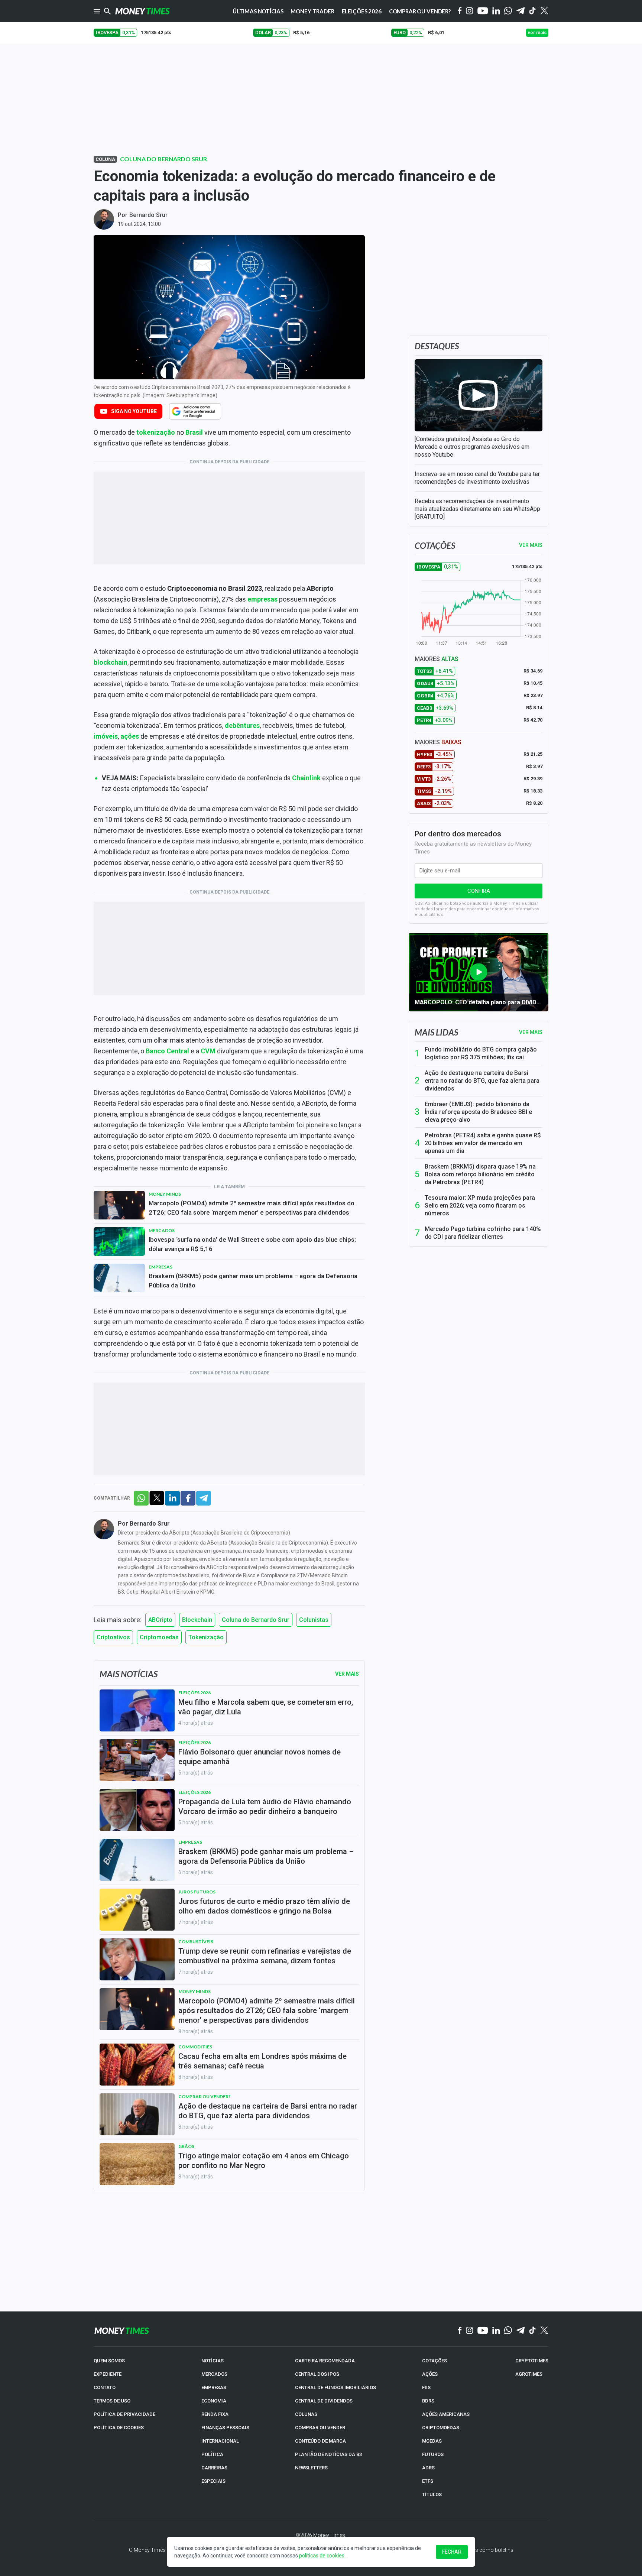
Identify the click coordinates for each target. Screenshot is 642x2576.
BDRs (428, 2401)
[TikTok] (533, 2331)
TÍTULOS (432, 2494)
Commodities (195, 2047)
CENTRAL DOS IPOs (317, 2374)
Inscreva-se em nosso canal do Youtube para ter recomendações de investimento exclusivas (477, 478)
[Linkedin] (496, 11)
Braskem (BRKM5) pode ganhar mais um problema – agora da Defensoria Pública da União (253, 1281)
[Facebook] (460, 11)
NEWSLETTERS (311, 2468)
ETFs (428, 2481)
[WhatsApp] (508, 11)
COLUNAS (306, 2414)
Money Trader (312, 11)
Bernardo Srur (148, 215)
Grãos (186, 2146)
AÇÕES (430, 2374)
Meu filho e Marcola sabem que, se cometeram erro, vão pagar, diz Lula (266, 1707)
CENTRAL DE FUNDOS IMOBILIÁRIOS (335, 2387)
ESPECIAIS (213, 2481)
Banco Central (167, 1051)
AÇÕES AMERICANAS (446, 2414)
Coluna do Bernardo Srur (163, 159)
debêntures (242, 725)
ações (130, 736)
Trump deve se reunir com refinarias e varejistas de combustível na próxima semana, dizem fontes (265, 1956)
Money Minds (165, 1194)
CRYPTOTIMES (532, 2361)
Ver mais (531, 1032)
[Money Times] (142, 11)
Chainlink (306, 778)
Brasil (194, 432)
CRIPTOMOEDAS (441, 2428)
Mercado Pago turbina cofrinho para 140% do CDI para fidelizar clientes (483, 1233)
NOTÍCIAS (213, 2361)
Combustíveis (196, 1942)
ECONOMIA (214, 2401)
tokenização (156, 432)
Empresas (160, 1267)
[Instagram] (470, 11)
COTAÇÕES (435, 2361)
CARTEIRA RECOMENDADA (325, 2361)
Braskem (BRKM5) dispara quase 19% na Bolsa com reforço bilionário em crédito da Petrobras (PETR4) (480, 1174)
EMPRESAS (214, 2387)
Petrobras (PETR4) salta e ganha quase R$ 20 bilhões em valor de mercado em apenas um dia (483, 1143)
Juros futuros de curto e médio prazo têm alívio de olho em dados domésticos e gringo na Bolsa (264, 1906)
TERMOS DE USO (112, 2401)
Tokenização (206, 1637)
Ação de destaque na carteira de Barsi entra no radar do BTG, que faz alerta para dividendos (482, 1081)
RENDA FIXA (215, 2414)
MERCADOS (214, 2374)
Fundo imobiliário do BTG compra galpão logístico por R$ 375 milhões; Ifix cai (481, 1053)
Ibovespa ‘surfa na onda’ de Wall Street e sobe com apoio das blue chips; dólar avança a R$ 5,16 (252, 1244)
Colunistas (314, 1620)
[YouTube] (483, 11)
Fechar (452, 2552)
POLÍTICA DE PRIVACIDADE (124, 2414)
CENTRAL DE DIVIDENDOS (324, 2401)
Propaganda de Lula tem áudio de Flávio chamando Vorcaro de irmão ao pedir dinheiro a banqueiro (265, 1807)
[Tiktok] (533, 11)
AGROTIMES (529, 2374)
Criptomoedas (159, 1637)
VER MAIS (531, 545)
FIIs (426, 2387)
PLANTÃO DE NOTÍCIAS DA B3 (328, 2454)
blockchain (111, 662)
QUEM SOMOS (109, 2361)
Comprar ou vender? (205, 2097)
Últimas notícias (258, 11)
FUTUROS (433, 2454)
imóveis (106, 736)
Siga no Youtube (134, 411)
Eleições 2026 (362, 11)
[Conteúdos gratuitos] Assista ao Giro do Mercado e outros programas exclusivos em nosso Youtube (472, 447)
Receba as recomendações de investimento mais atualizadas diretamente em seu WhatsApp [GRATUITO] (477, 509)
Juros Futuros (197, 1892)
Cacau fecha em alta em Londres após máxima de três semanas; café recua (262, 2061)
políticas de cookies (322, 2556)
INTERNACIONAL (220, 2441)
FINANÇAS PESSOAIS (225, 2428)
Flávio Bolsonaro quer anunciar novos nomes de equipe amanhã (260, 1757)
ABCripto (160, 1620)
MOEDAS (432, 2441)
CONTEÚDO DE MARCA (320, 2441)
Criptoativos (113, 1637)
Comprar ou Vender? (420, 11)
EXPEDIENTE (108, 2374)
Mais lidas (436, 1032)
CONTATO (105, 2387)
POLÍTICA (212, 2454)
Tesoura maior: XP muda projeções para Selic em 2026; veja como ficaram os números (480, 1206)
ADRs (428, 2468)
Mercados (162, 1230)
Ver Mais (347, 1674)
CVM (208, 1051)
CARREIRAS (214, 2468)
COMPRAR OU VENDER (320, 2428)
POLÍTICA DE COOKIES (119, 2428)
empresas (262, 599)
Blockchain (197, 1620)
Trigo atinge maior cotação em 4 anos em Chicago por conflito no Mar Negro (264, 2161)
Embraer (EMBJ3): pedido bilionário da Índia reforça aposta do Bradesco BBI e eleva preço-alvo (478, 1112)
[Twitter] (544, 11)
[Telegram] (521, 11)
